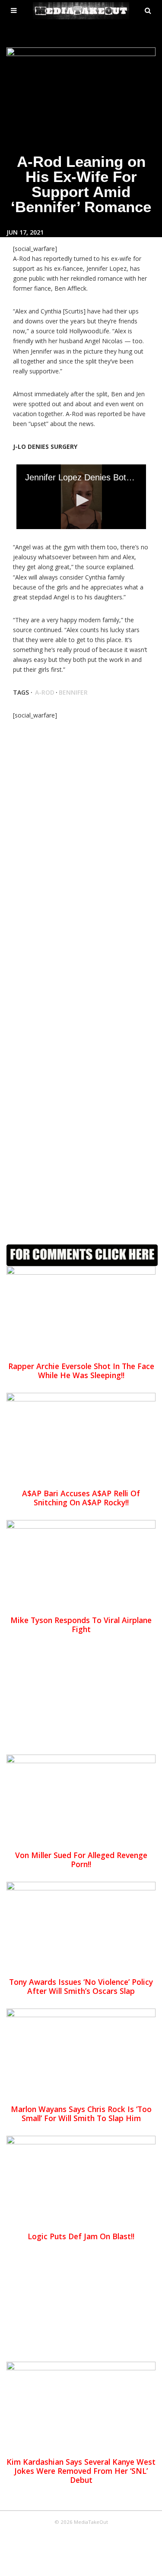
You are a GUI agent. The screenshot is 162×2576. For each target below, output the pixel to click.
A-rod (45, 692)
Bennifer (73, 692)
